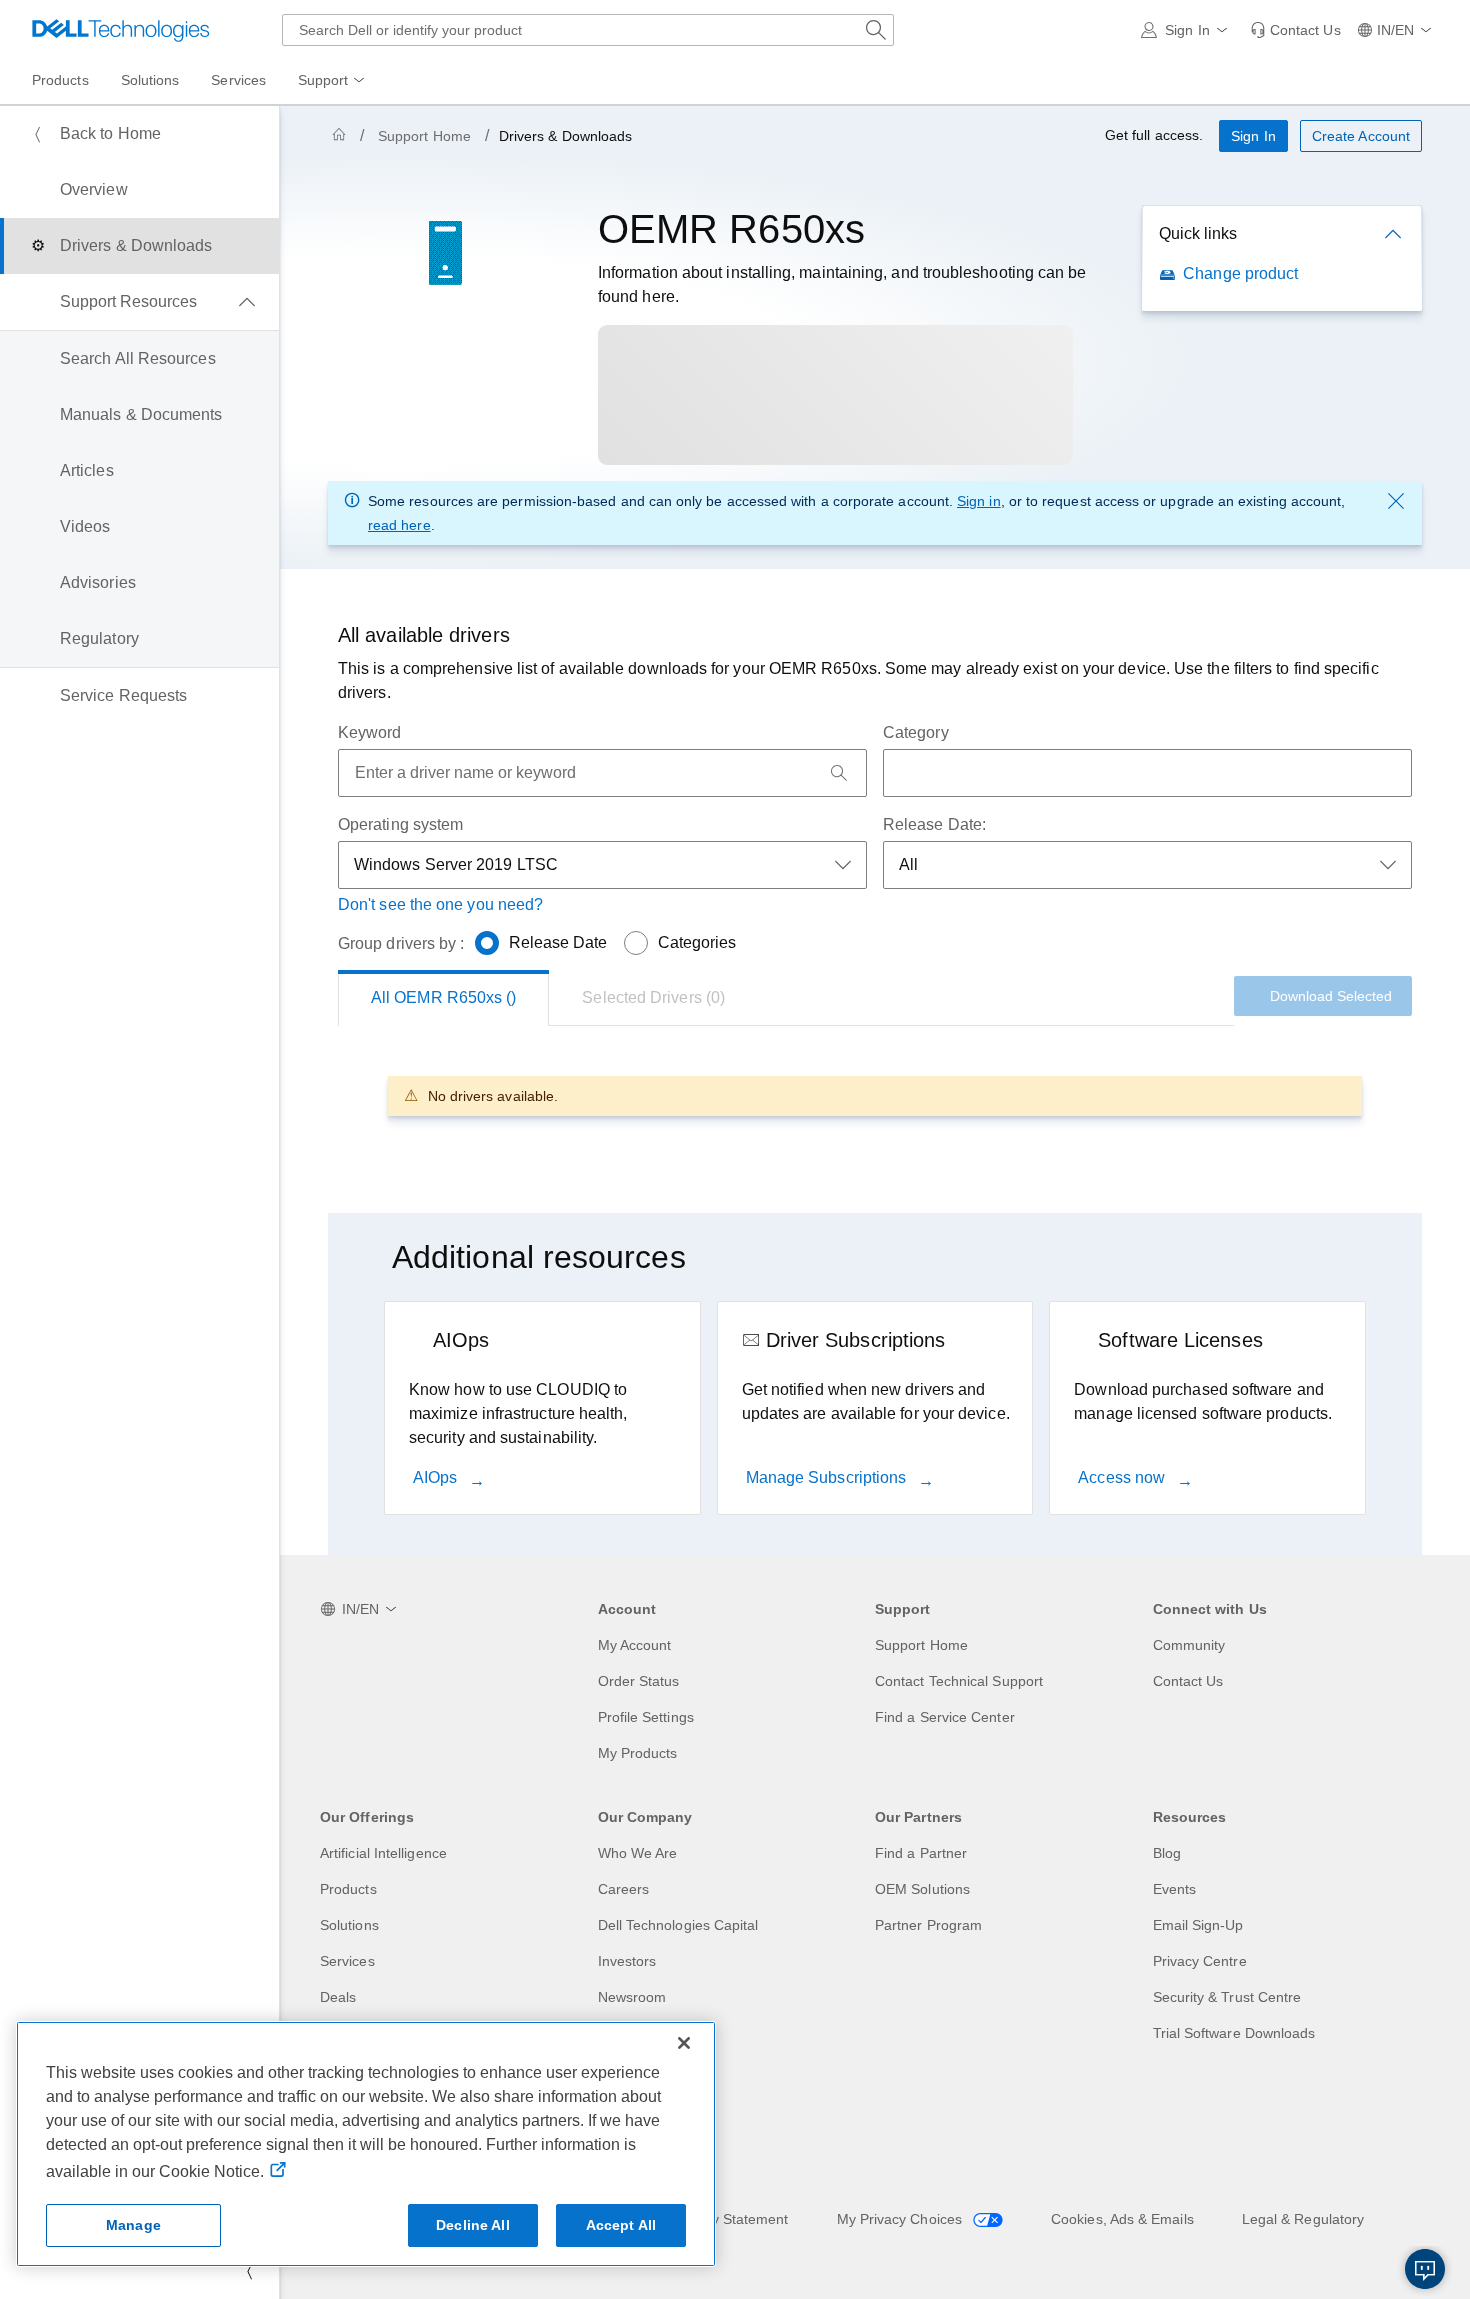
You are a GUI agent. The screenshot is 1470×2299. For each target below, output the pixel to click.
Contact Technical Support (959, 1681)
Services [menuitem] (238, 80)
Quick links (1198, 233)
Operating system (400, 824)
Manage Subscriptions (828, 1477)
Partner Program (928, 1925)
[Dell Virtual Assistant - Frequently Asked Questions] (1425, 2269)
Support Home (424, 136)
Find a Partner (921, 1853)
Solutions (349, 1925)
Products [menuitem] (60, 80)
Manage (133, 2225)
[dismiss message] (1396, 501)
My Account (635, 1645)
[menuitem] (333, 81)
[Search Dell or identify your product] (876, 30)
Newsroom (632, 1997)
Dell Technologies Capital (678, 1925)
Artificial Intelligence (383, 1853)
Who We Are (638, 1853)
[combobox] (588, 30)
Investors (627, 1961)
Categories (697, 942)
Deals (338, 1997)
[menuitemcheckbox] (139, 302)
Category (916, 732)
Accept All (621, 2225)
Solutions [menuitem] (150, 80)
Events (1174, 1889)
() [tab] (443, 997)
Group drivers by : (401, 943)
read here (399, 525)
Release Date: (934, 824)
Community (1189, 1645)
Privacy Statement (730, 2219)
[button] (1187, 30)
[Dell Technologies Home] (121, 30)
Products (348, 1889)
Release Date (558, 942)
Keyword (370, 732)
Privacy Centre (1200, 1961)
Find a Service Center (945, 1717)
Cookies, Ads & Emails (1122, 2219)
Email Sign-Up (1198, 1925)
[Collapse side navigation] (249, 2271)
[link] (1295, 30)
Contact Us (1188, 1681)
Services (347, 1961)
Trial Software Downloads (1234, 2033)
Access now (1123, 1477)
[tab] (653, 998)
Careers (624, 1889)
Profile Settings (646, 1717)
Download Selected (1331, 996)
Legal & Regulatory (1303, 2219)
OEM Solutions (922, 1889)
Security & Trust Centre (1227, 1997)
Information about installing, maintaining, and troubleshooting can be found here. (842, 284)
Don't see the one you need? (440, 904)
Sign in (979, 501)
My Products (638, 1753)
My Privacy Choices (902, 2219)
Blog (1167, 1853)
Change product (1240, 273)
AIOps (437, 1477)
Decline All (473, 2225)
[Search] (839, 773)
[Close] (684, 2043)
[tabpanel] (875, 1095)
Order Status (639, 1681)
